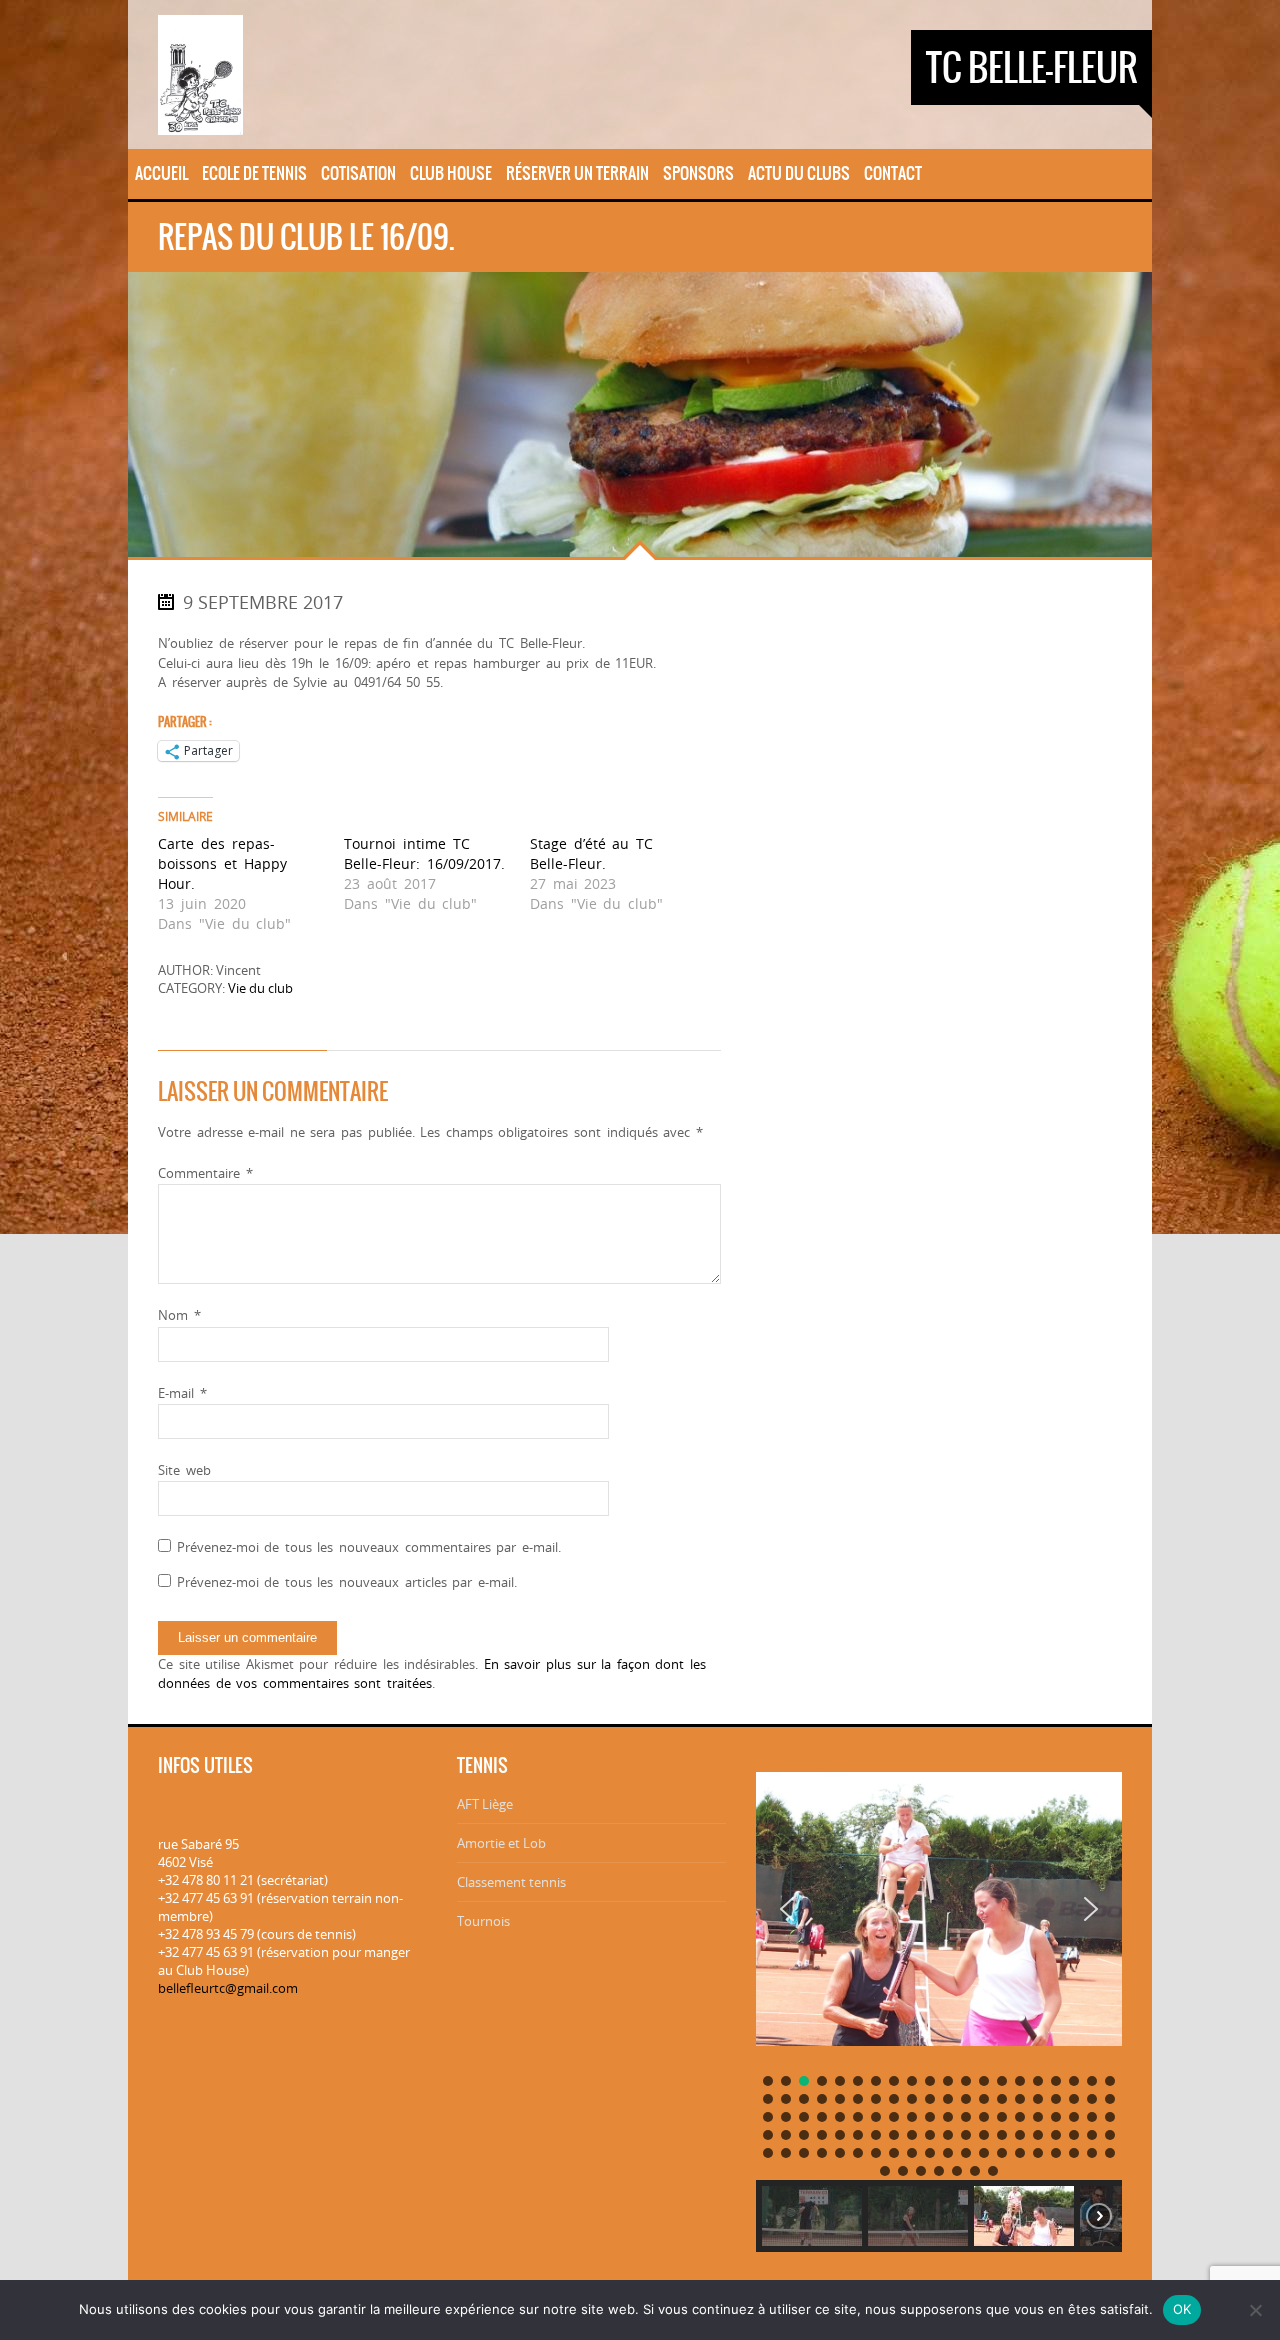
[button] (787, 1909)
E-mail (182, 1393)
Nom (179, 1315)
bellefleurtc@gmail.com (228, 1988)
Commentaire (205, 1173)
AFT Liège (485, 1804)
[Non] (1255, 2310)
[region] (939, 2004)
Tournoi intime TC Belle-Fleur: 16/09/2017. (424, 853)
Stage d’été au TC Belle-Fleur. (591, 853)
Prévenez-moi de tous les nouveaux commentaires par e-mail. (369, 1547)
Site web (184, 1470)
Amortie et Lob (501, 1843)
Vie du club (260, 988)
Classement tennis (511, 1882)
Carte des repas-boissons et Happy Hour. (222, 863)
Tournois (483, 1921)
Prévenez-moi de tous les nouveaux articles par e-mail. (347, 1582)
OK (1182, 2309)
